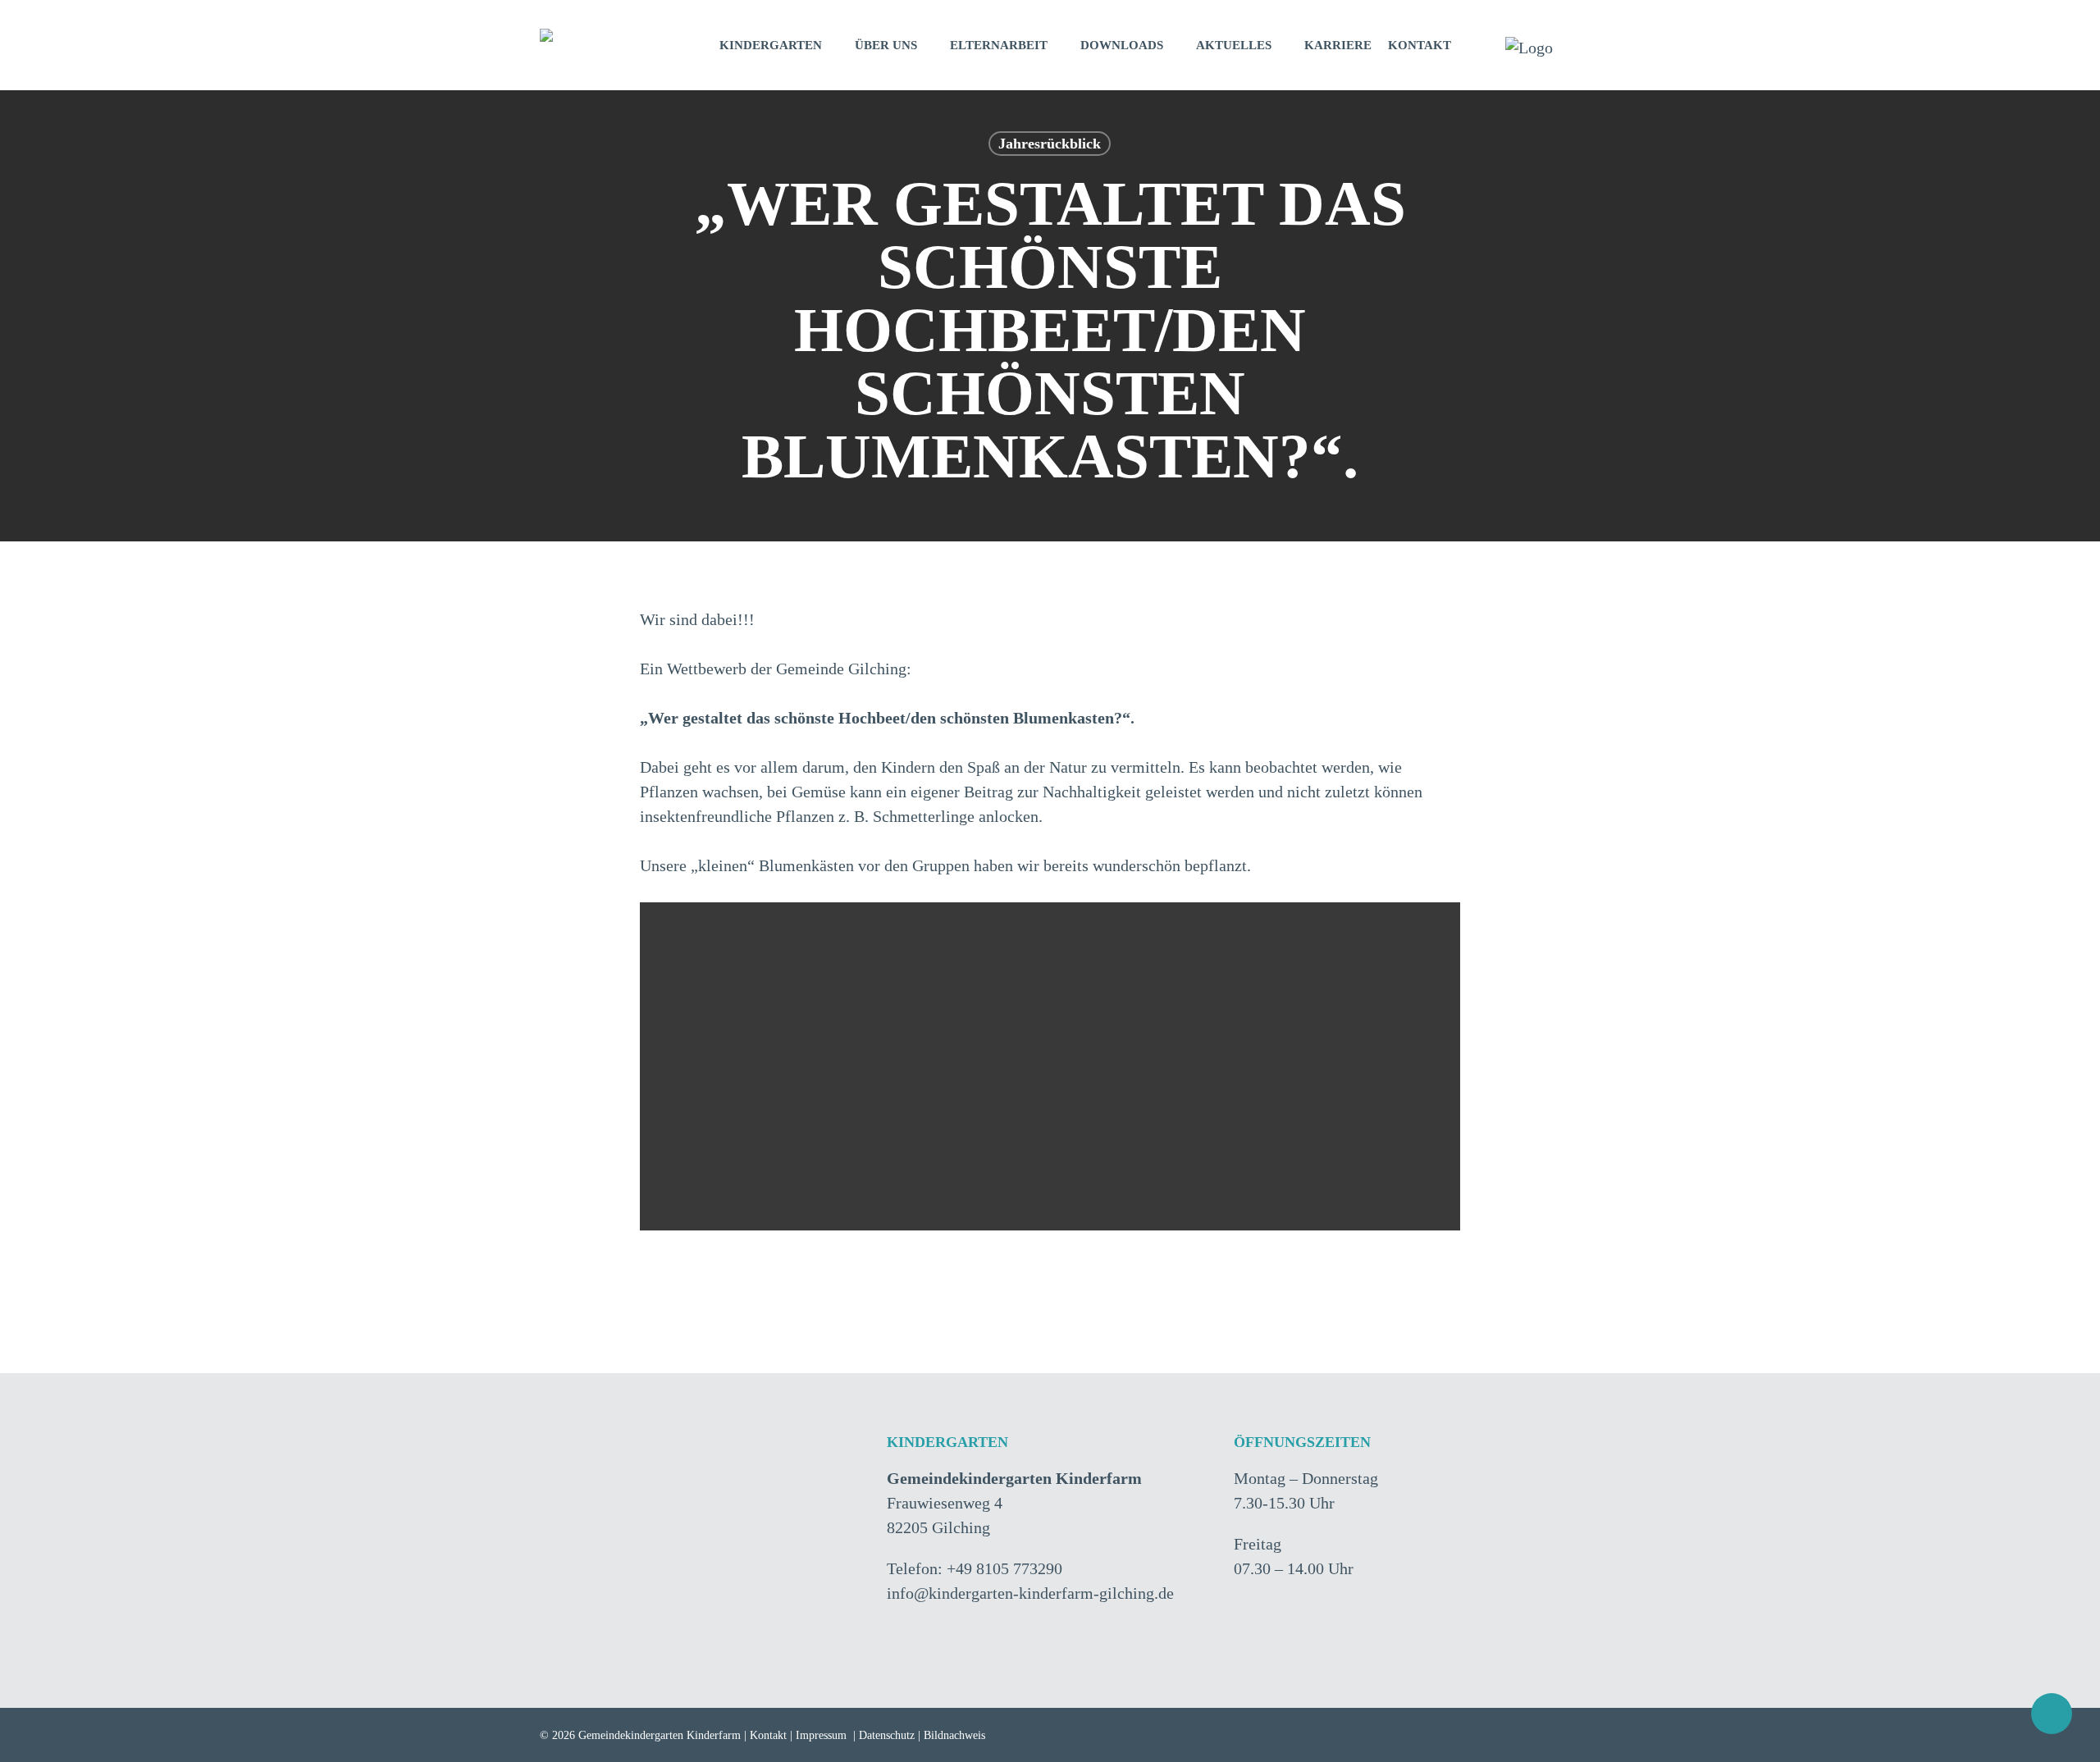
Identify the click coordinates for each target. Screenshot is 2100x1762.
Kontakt (768, 1735)
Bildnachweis (954, 1735)
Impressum (821, 1735)
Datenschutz (887, 1735)
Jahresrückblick (1050, 144)
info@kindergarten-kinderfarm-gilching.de (1030, 1593)
